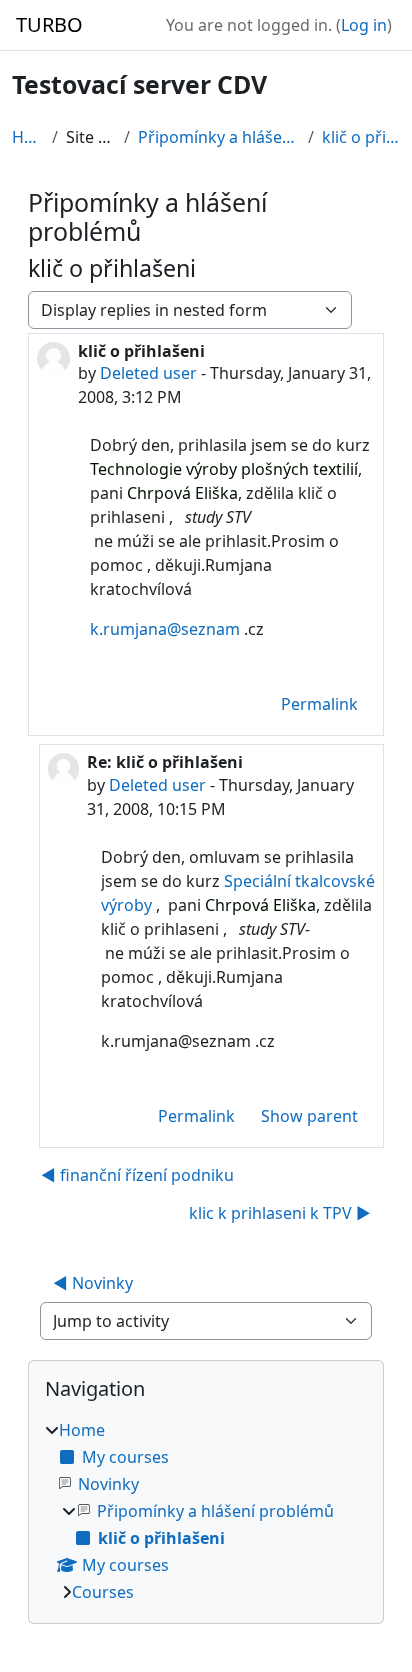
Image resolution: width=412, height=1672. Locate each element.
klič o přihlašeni (361, 137)
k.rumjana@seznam (165, 629)
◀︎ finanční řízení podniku (137, 1175)
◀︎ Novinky (93, 1283)
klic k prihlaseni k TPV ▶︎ (280, 1213)
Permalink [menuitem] (319, 704)
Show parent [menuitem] (309, 1116)
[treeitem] (206, 1511)
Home (28, 137)
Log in (364, 25)
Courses (103, 1592)
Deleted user (148, 373)
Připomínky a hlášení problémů (218, 137)
